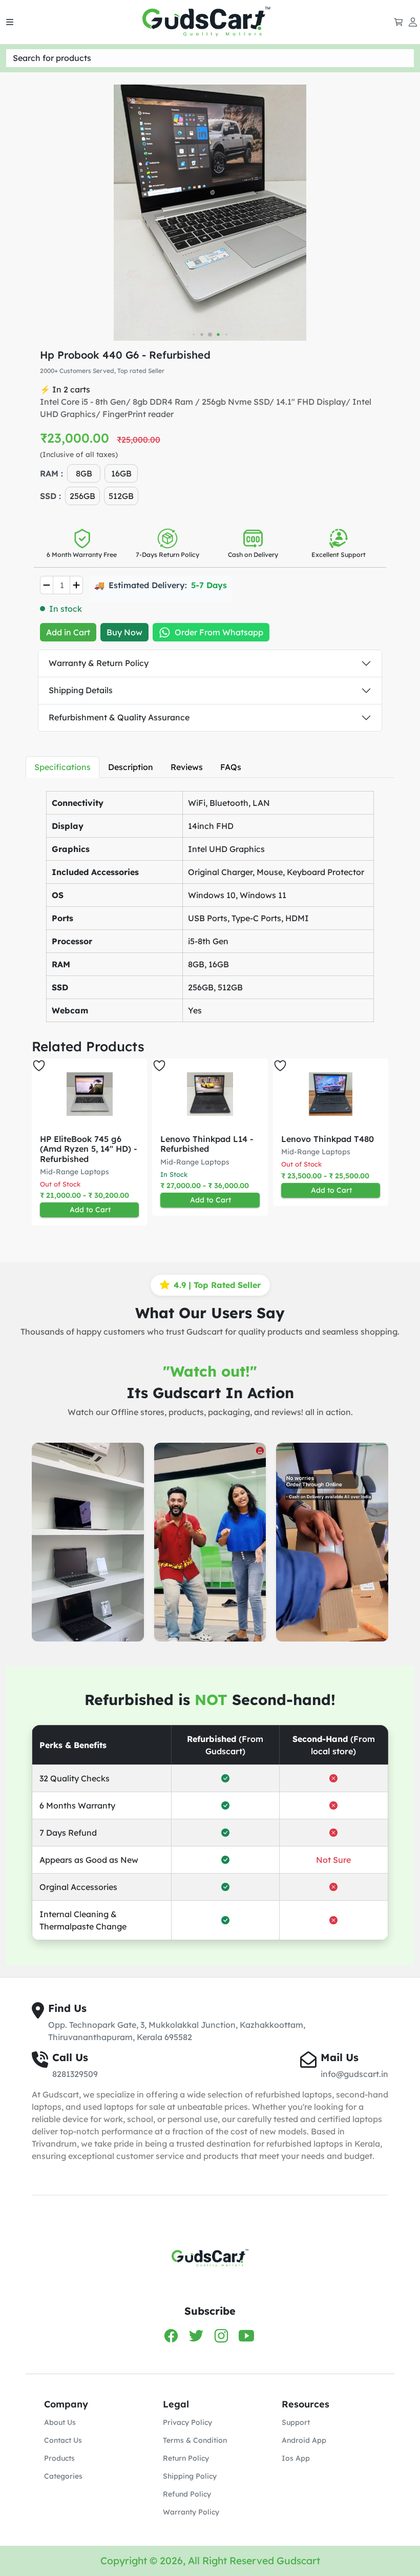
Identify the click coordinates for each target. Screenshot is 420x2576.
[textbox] (210, 58)
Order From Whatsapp (219, 632)
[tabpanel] (210, 904)
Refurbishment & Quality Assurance (119, 717)
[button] (371, 1142)
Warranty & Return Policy (99, 663)
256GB (82, 496)
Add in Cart (68, 632)
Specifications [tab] (62, 767)
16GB (121, 473)
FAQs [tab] (231, 767)
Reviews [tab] (187, 767)
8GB (84, 473)
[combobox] (210, 58)
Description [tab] (131, 767)
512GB (121, 496)
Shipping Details (81, 690)
